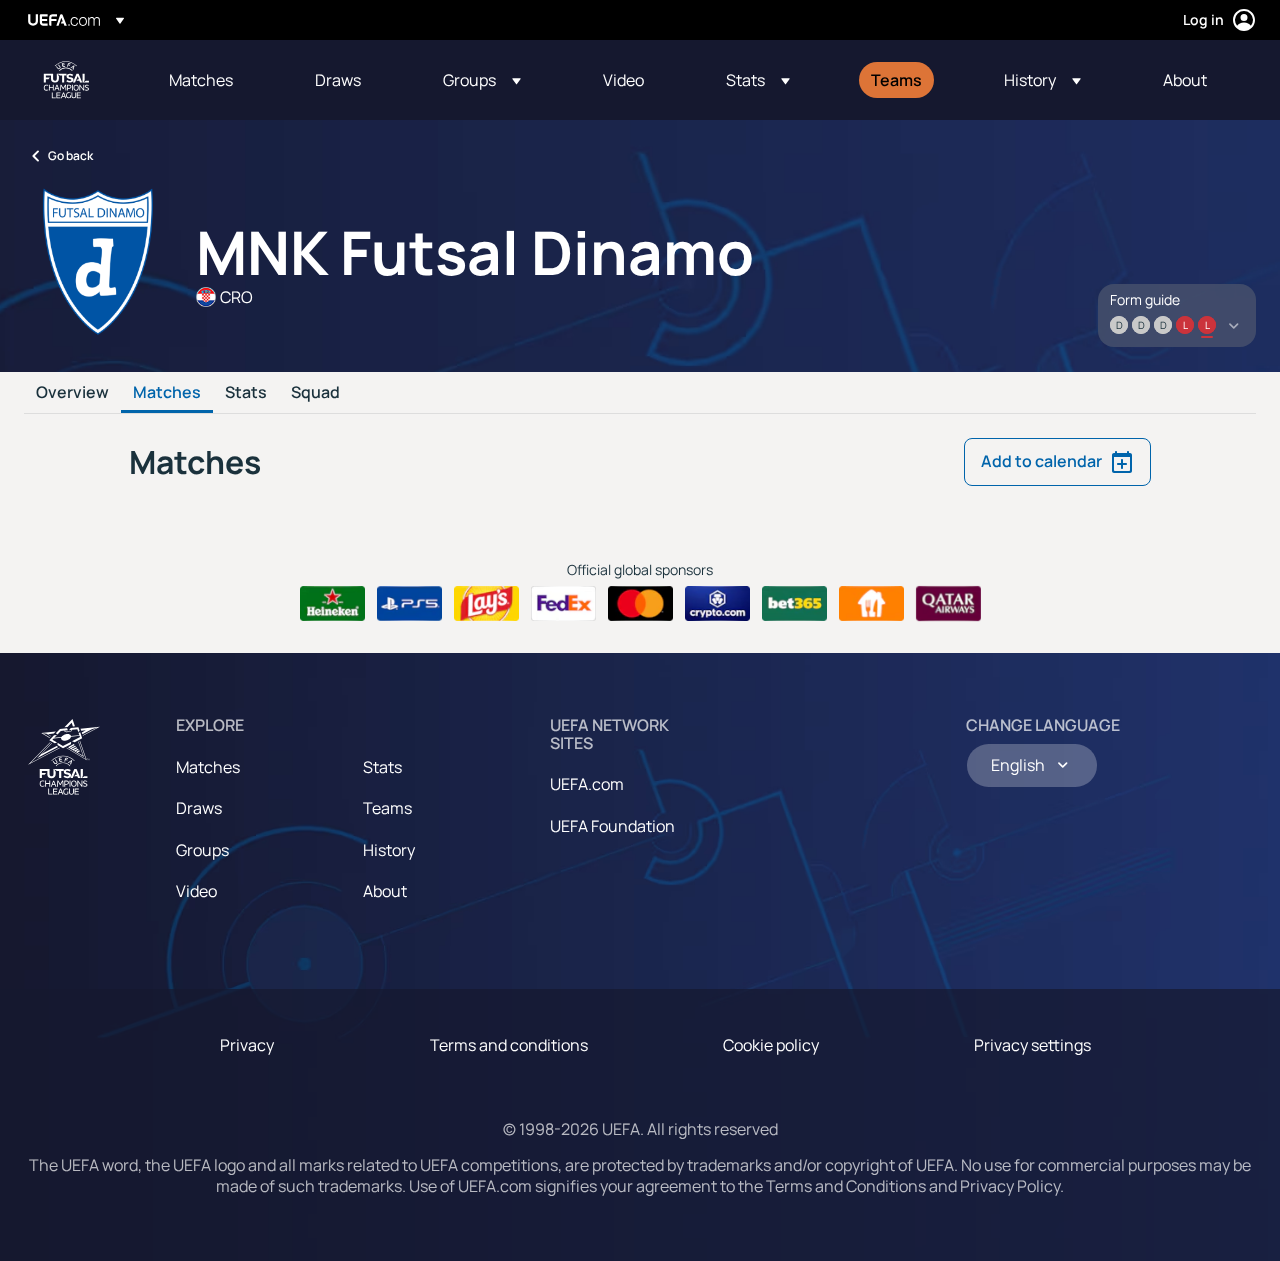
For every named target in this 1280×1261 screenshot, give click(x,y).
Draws (199, 808)
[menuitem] (217, 80)
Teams (387, 808)
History (389, 850)
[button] (482, 80)
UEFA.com (587, 784)
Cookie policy (771, 1045)
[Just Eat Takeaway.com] (871, 604)
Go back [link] (70, 155)
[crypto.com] (717, 604)
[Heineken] (332, 604)
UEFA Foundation (612, 826)
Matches (167, 393)
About (385, 891)
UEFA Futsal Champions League (66, 80)
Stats (246, 393)
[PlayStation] (409, 604)
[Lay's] (486, 604)
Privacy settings (1032, 1045)
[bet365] (794, 604)
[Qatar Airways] (948, 604)
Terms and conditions (509, 1045)
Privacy (247, 1045)
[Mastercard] (640, 604)
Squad (315, 393)
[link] (201, 80)
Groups (202, 850)
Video (196, 891)
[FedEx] (563, 604)
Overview (72, 393)
